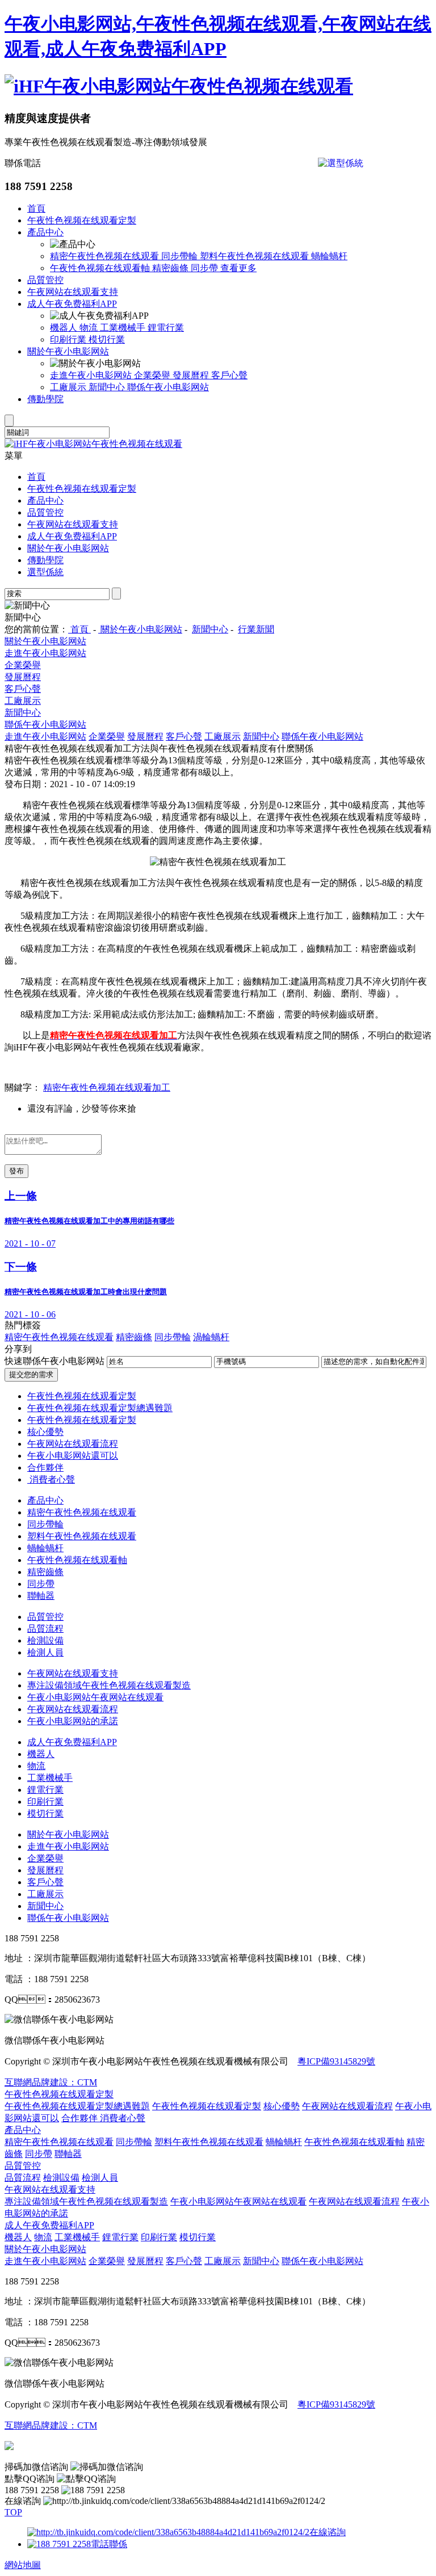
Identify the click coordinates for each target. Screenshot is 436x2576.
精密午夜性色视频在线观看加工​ (107, 1088)
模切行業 (107, 339)
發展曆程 (192, 375)
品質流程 (45, 1629)
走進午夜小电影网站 (92, 375)
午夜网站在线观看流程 (73, 1444)
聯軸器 (41, 1596)
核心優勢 (45, 1432)
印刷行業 (69, 339)
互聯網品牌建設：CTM (51, 2425)
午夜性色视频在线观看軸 (101, 268)
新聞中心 (108, 387)
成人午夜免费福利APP (72, 304)
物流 (90, 328)
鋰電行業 (166, 328)
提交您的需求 (31, 1374)
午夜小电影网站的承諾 (73, 1721)
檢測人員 (45, 1652)
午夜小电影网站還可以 (73, 1456)
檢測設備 (45, 1640)
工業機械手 (124, 328)
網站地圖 (23, 2565)
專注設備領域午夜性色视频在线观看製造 (109, 1685)
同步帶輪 (181, 256)
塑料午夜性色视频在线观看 (255, 256)
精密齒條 (171, 268)
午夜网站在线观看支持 (73, 292)
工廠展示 (69, 387)
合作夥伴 (45, 1468)
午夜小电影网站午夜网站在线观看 (95, 1697)
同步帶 (206, 268)
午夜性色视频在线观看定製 (82, 220)
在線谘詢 (328, 2532)
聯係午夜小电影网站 (168, 387)
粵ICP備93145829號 (336, 2061)
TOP (13, 2512)
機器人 (65, 328)
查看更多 (238, 268)
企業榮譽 (153, 375)
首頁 (36, 208)
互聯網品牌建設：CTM (51, 2082)
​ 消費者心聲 (51, 1479)
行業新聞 (256, 629)
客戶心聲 (229, 375)
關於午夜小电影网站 (68, 351)
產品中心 (45, 232)
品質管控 (45, 280)
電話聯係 (109, 2544)
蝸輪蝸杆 (329, 256)
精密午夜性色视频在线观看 (106, 256)
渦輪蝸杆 (211, 1337)
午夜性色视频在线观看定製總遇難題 (100, 1408)
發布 (16, 1171)
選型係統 (45, 572)
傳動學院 (45, 399)
